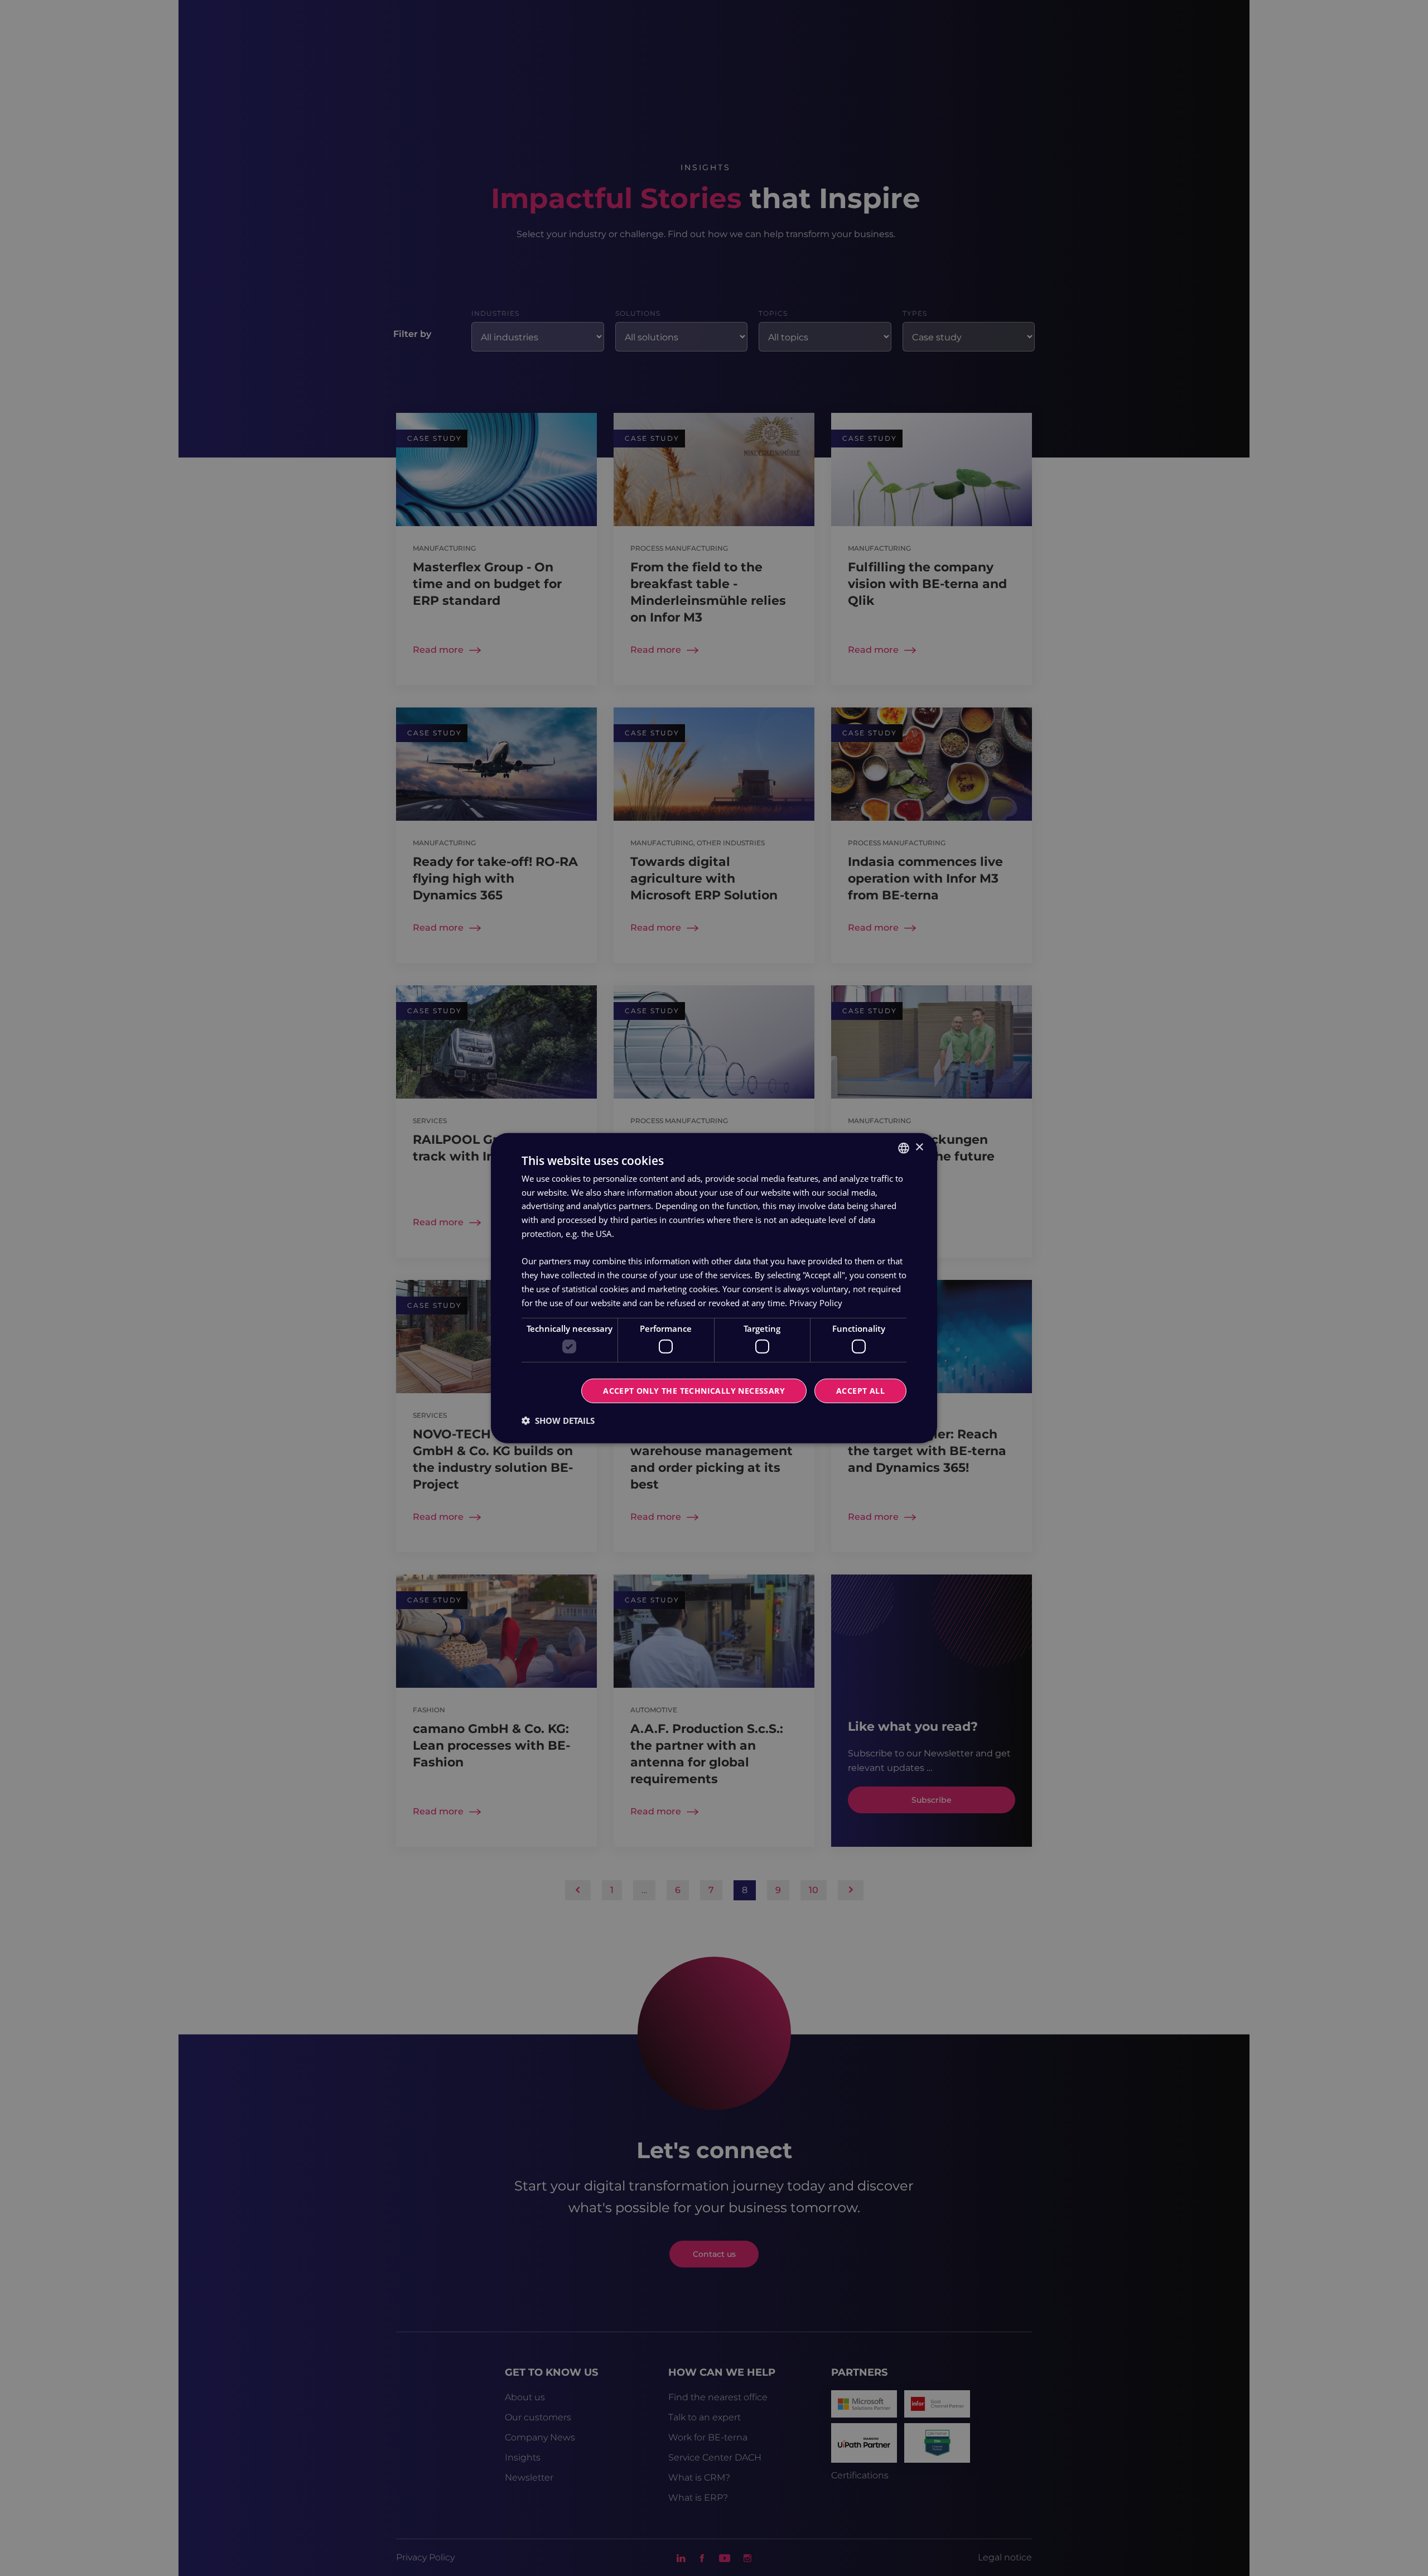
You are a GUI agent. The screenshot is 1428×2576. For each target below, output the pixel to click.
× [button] (919, 1147)
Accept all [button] (860, 1391)
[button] (558, 1421)
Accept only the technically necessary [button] (694, 1391)
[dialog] (714, 1288)
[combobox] (904, 1148)
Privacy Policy (816, 1302)
